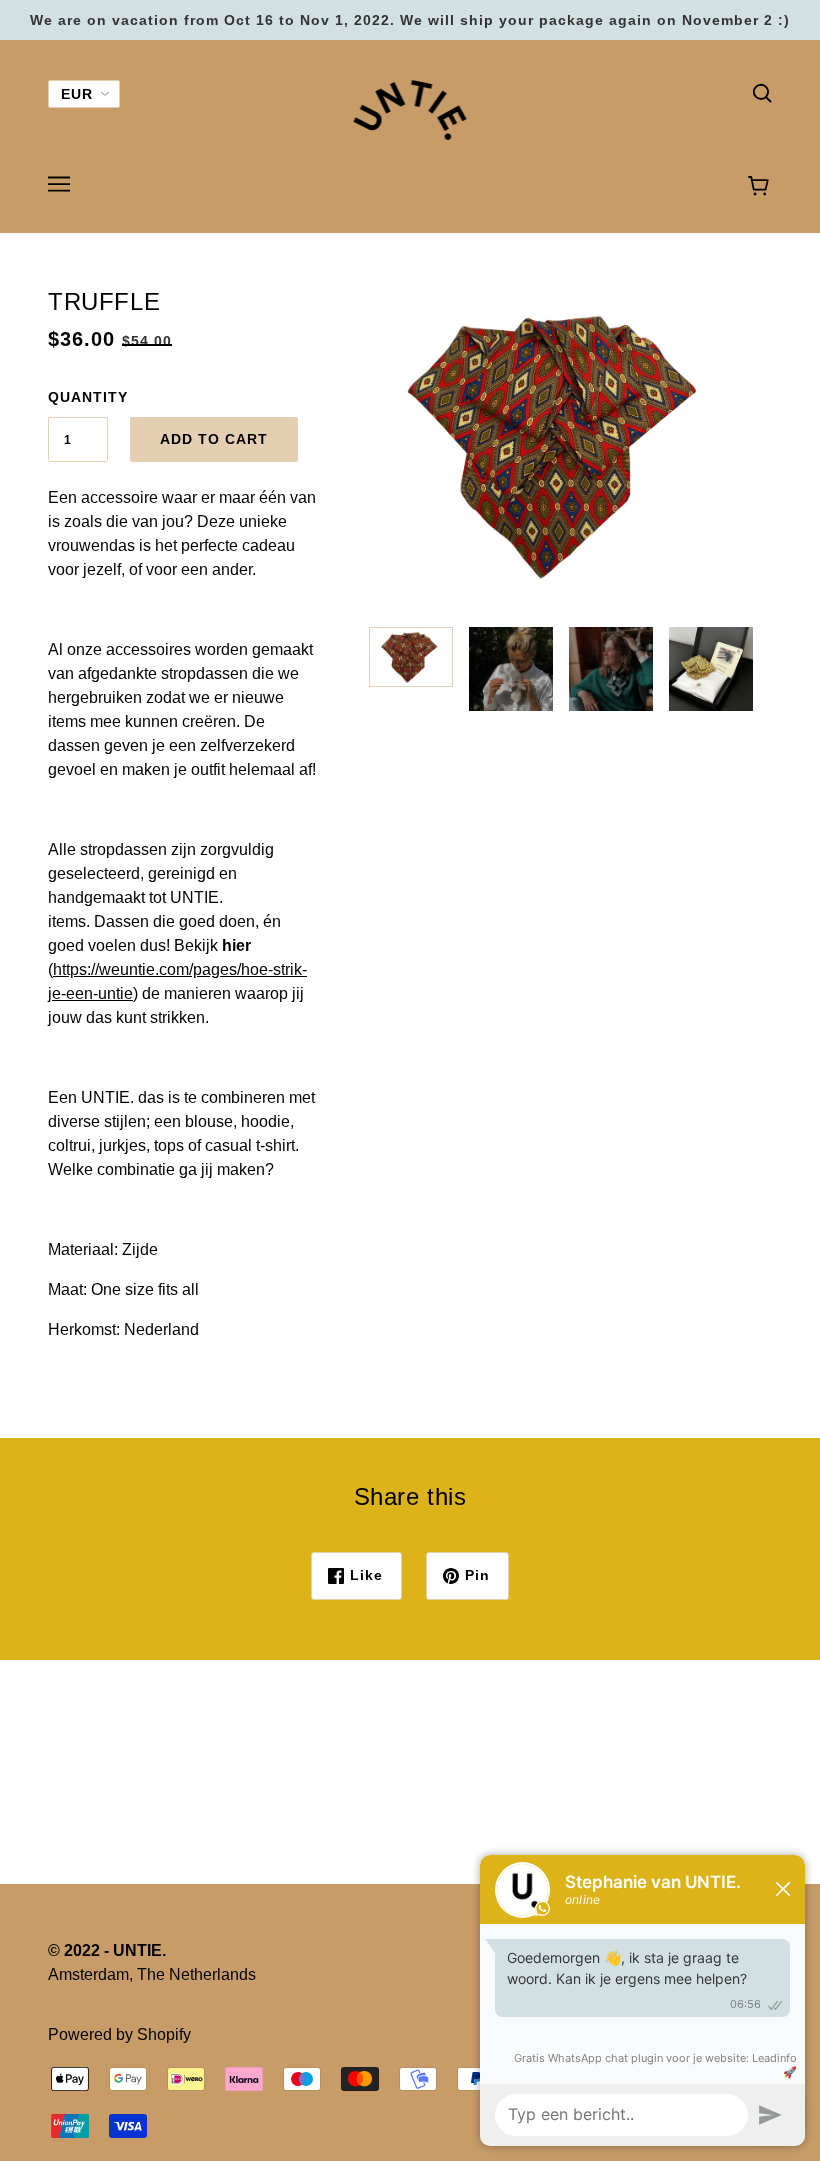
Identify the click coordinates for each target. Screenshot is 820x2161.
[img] (762, 92)
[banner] (410, 108)
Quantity (78, 397)
